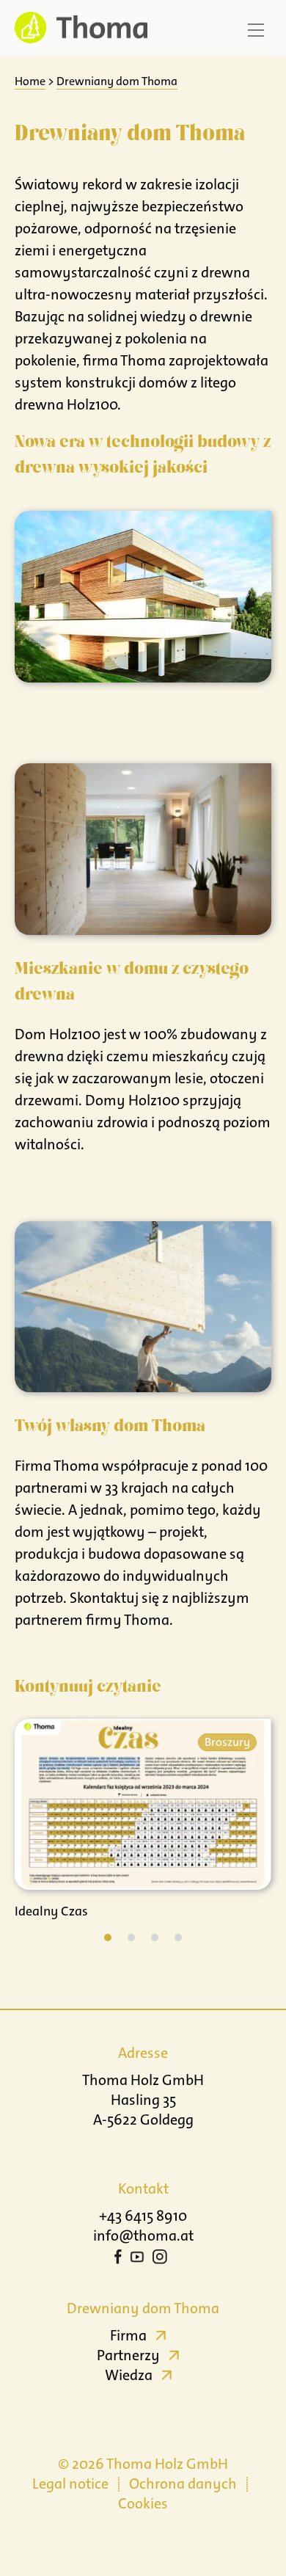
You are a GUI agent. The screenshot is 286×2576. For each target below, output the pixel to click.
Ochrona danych (183, 2484)
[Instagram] (160, 2259)
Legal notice (70, 2484)
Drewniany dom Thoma (117, 81)
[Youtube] (137, 2259)
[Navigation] (256, 30)
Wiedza (129, 2375)
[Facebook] (118, 2259)
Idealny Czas (51, 1911)
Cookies (143, 2503)
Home (30, 81)
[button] (108, 1938)
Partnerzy (128, 2355)
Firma (128, 2335)
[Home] (77, 28)
